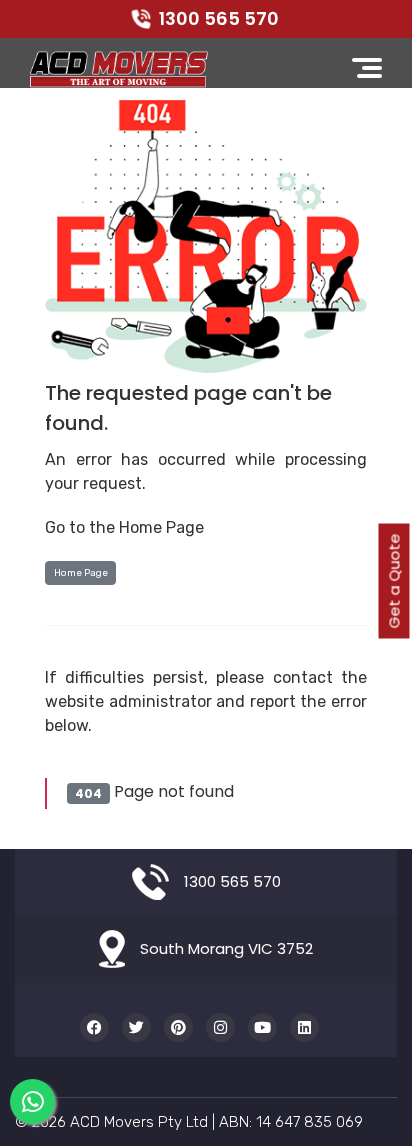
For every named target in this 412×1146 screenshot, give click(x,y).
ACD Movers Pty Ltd (139, 1122)
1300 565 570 (219, 19)
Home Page (81, 573)
